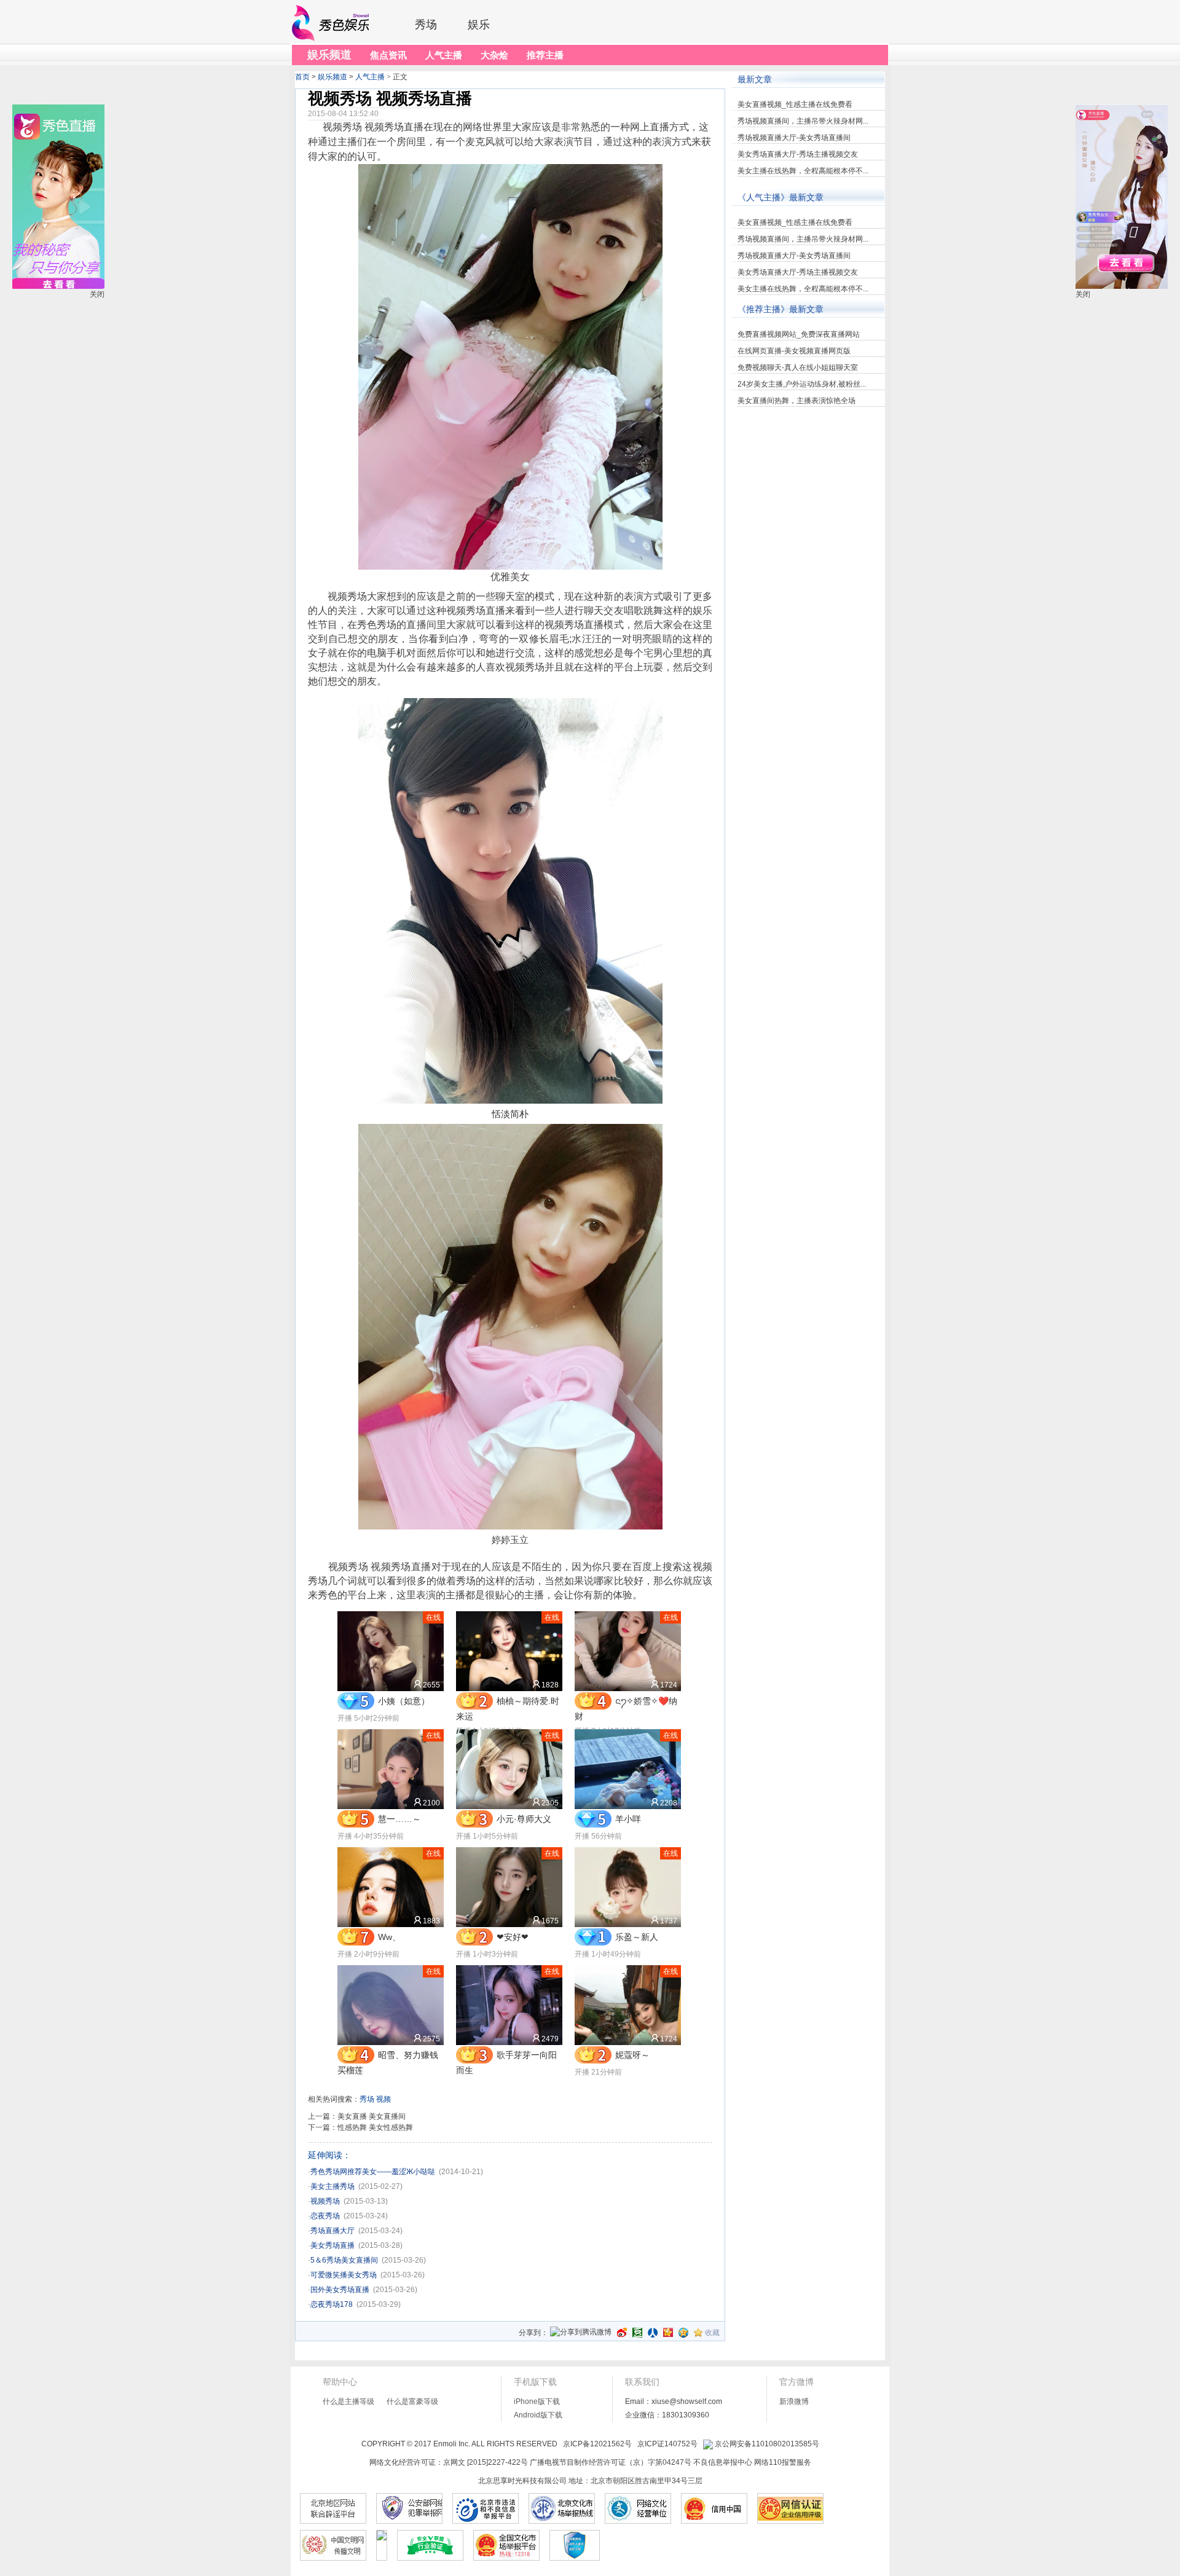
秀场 (426, 25)
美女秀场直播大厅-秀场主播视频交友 (798, 154)
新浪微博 (794, 2401)
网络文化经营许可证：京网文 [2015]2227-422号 (449, 2462)
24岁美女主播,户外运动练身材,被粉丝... (802, 384)
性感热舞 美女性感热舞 (375, 2127)
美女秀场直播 (332, 2245)
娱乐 (479, 25)
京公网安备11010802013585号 (766, 2444)
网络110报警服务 (783, 2462)
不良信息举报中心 (723, 2462)
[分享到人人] (653, 2333)
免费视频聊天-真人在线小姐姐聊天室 (798, 367)
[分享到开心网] (668, 2333)
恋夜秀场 (325, 2216)
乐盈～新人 (637, 1937)
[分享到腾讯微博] (581, 2333)
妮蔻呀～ (632, 2055)
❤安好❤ (513, 1937)
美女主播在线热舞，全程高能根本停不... (803, 171)
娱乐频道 (332, 77)
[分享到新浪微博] (622, 2333)
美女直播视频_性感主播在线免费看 (795, 104)
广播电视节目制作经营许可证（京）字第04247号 (611, 2462)
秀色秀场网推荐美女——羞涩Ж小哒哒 (373, 2172)
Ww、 (389, 1937)
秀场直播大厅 (332, 2231)
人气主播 (370, 77)
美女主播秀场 (332, 2186)
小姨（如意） (404, 1701)
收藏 (712, 2333)
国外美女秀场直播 (340, 2290)
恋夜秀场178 (332, 2304)
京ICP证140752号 (667, 2444)
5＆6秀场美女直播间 (344, 2260)
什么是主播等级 (348, 2401)
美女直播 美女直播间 (372, 2116)
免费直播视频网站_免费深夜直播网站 (799, 334)
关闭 (1083, 294)
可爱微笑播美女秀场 (344, 2275)
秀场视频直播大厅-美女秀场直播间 (794, 138)
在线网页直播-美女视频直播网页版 (794, 351)
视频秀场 (325, 2201)
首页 (302, 77)
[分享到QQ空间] (683, 2333)
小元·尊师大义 (524, 1819)
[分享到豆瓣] (637, 2333)
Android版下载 (538, 2415)
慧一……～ (399, 1819)
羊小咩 (628, 1819)
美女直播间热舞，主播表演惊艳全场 (796, 401)
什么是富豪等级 (412, 2401)
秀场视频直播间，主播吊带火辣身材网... (803, 121)
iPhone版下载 (537, 2401)
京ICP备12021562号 (597, 2444)
